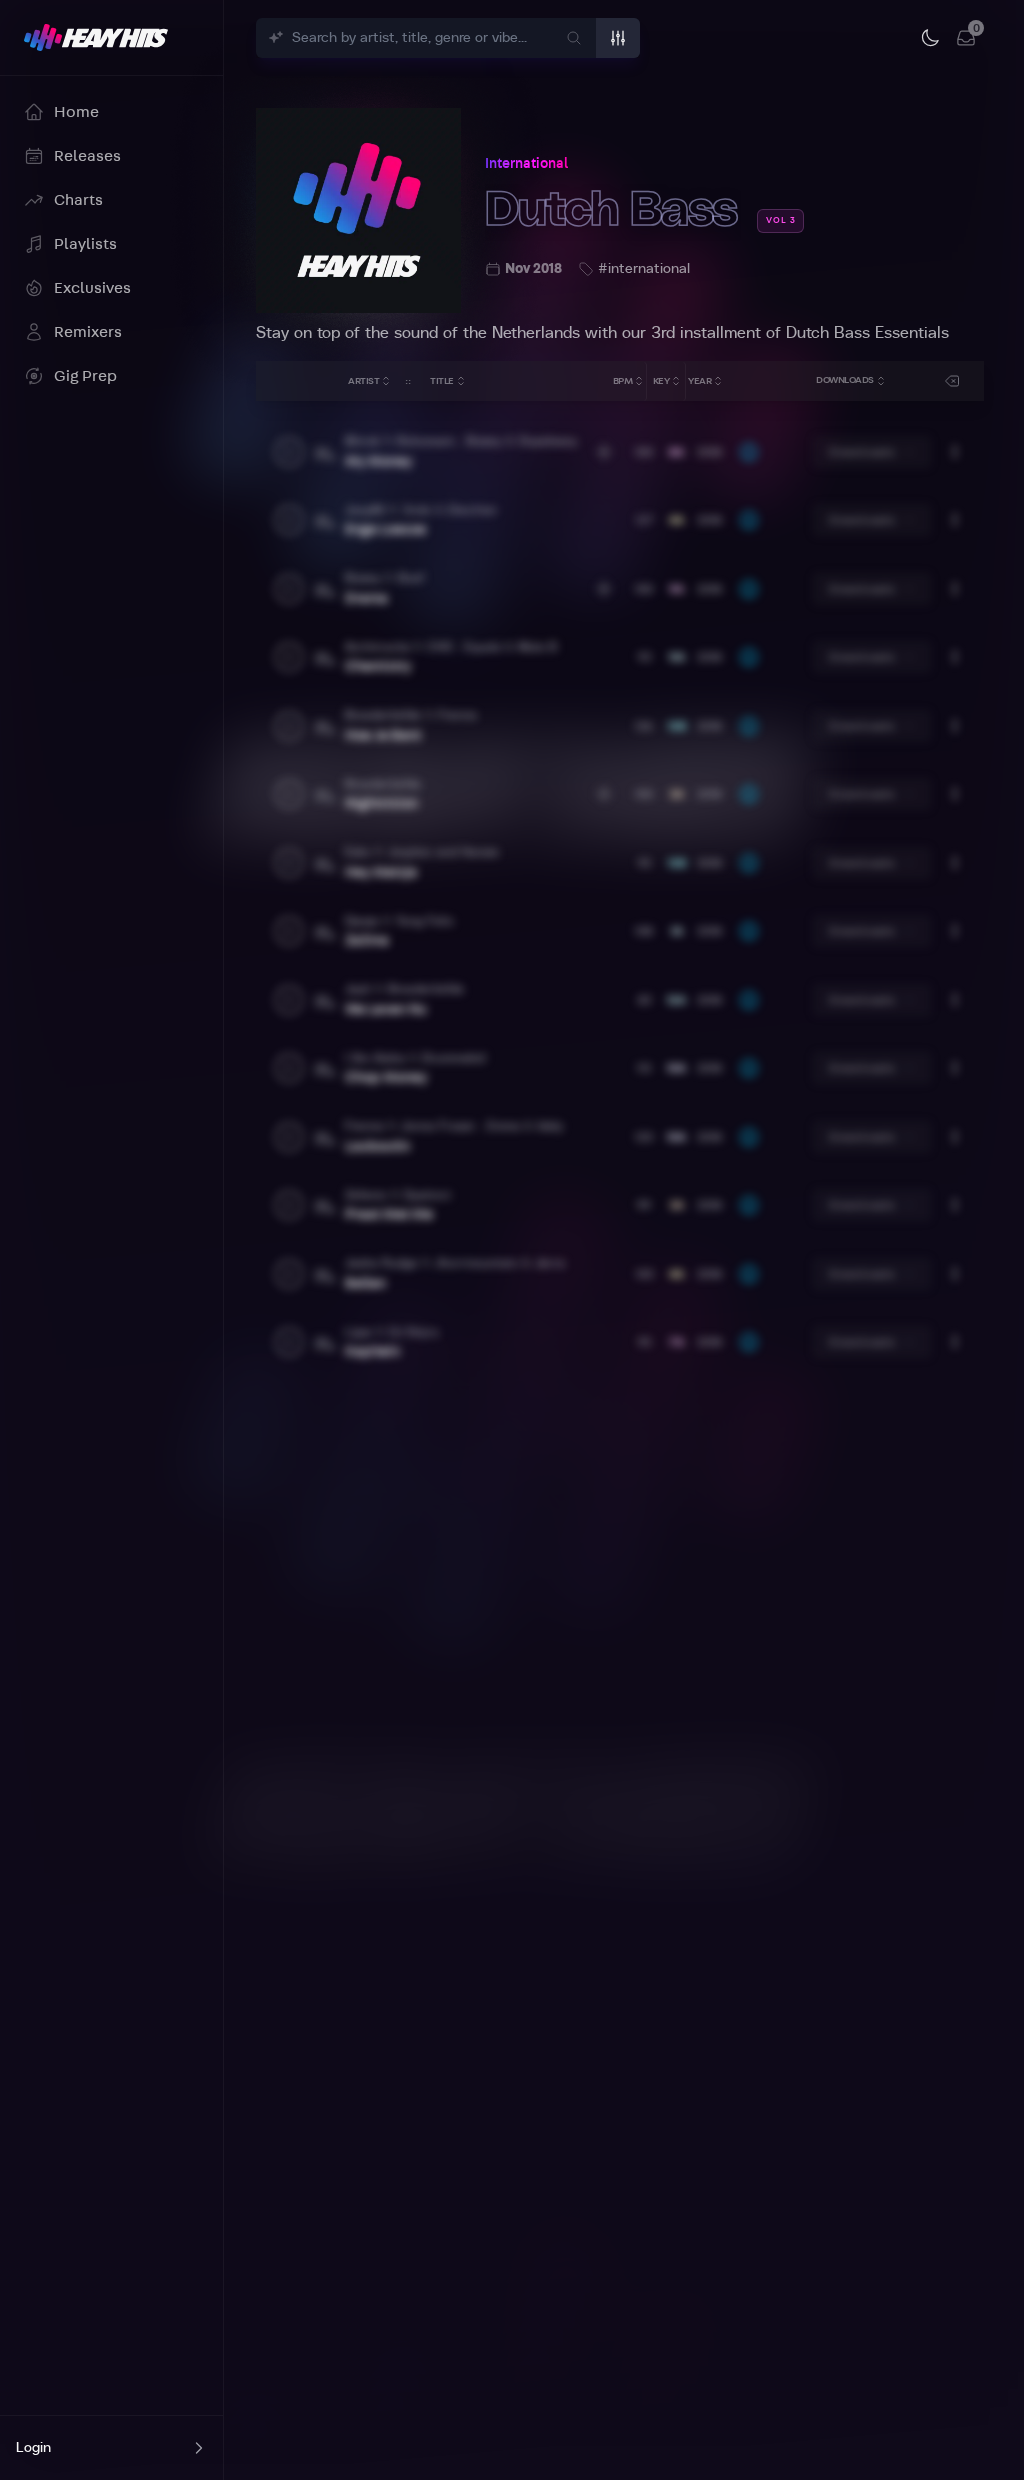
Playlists (85, 244)
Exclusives (92, 288)
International (526, 164)
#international (644, 269)
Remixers (88, 332)
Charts (78, 200)
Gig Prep (85, 376)
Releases (87, 156)
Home (76, 112)
